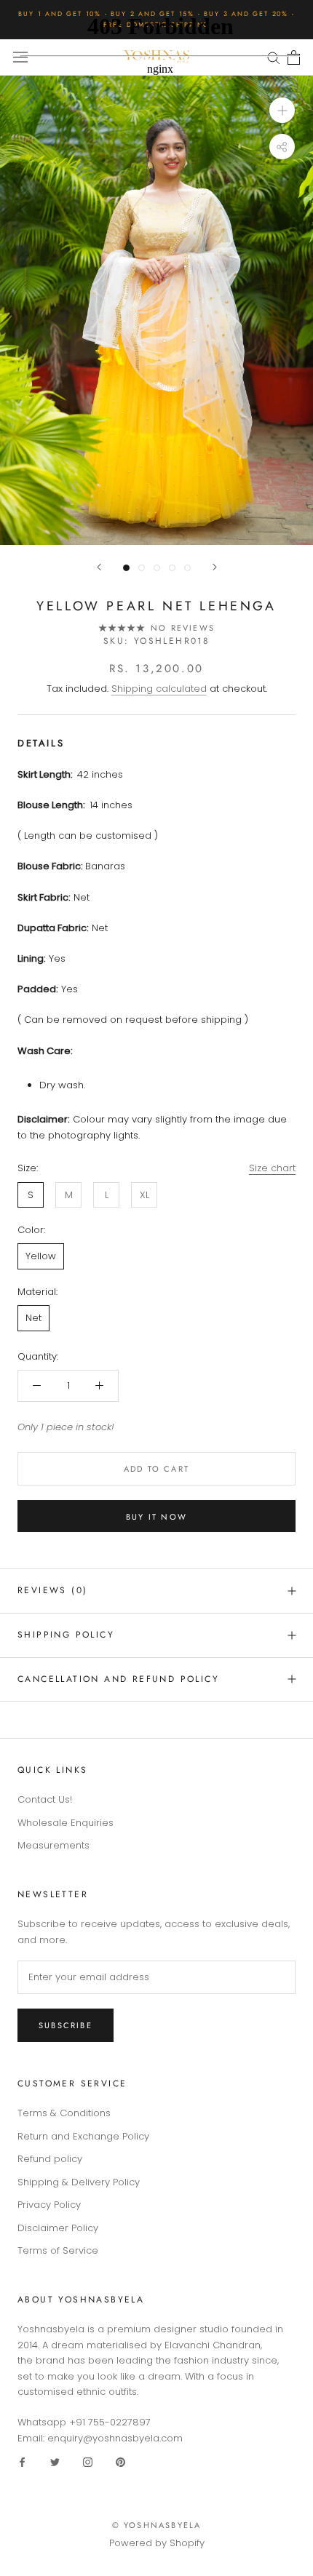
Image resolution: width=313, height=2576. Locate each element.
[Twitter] (55, 2461)
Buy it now (156, 1517)
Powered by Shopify (157, 2543)
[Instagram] (88, 2461)
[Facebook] (22, 2461)
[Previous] (99, 567)
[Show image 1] (126, 568)
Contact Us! (45, 1799)
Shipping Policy (66, 1635)
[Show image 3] (157, 568)
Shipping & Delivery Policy (79, 2182)
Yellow (41, 1256)
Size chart (272, 1168)
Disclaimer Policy (58, 2228)
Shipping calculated (159, 689)
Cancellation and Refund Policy (118, 1679)
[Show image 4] (172, 568)
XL (144, 1195)
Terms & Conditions (64, 2113)
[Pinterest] (120, 2461)
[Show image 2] (142, 568)
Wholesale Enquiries (66, 1823)
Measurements (54, 1845)
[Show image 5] (187, 568)
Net (33, 1318)
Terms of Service (58, 2250)
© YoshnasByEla (157, 2525)
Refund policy (50, 2159)
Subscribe (66, 2025)
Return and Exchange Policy (83, 2136)
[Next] (215, 567)
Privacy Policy (49, 2205)
